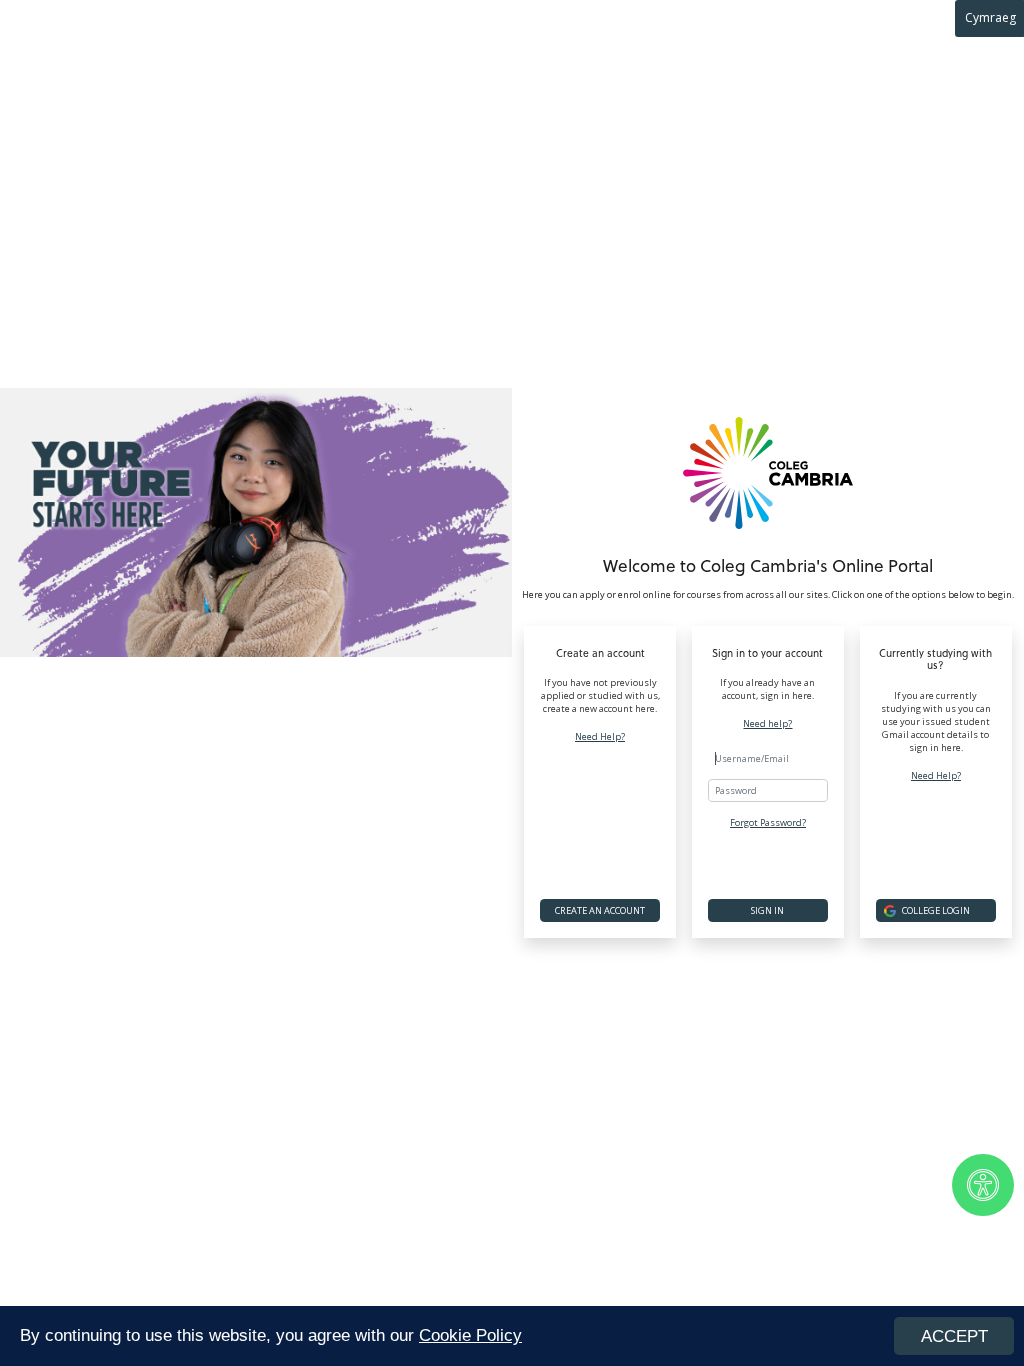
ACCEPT (954, 1336)
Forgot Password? (768, 822)
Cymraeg (990, 17)
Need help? (767, 724)
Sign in (767, 910)
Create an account (600, 910)
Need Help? (600, 737)
